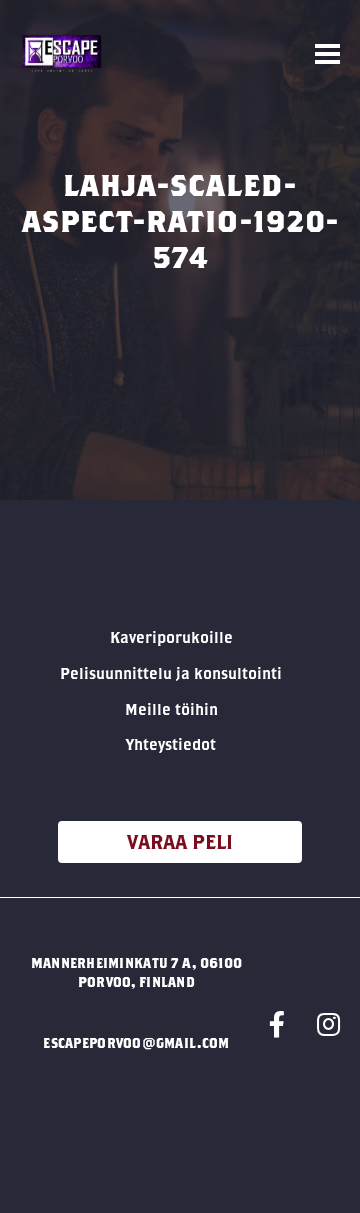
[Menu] (327, 54)
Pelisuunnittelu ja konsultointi (171, 673)
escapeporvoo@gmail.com (136, 1043)
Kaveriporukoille (171, 637)
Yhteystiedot (171, 744)
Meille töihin (171, 709)
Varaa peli (180, 841)
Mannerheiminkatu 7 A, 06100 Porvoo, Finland (136, 972)
